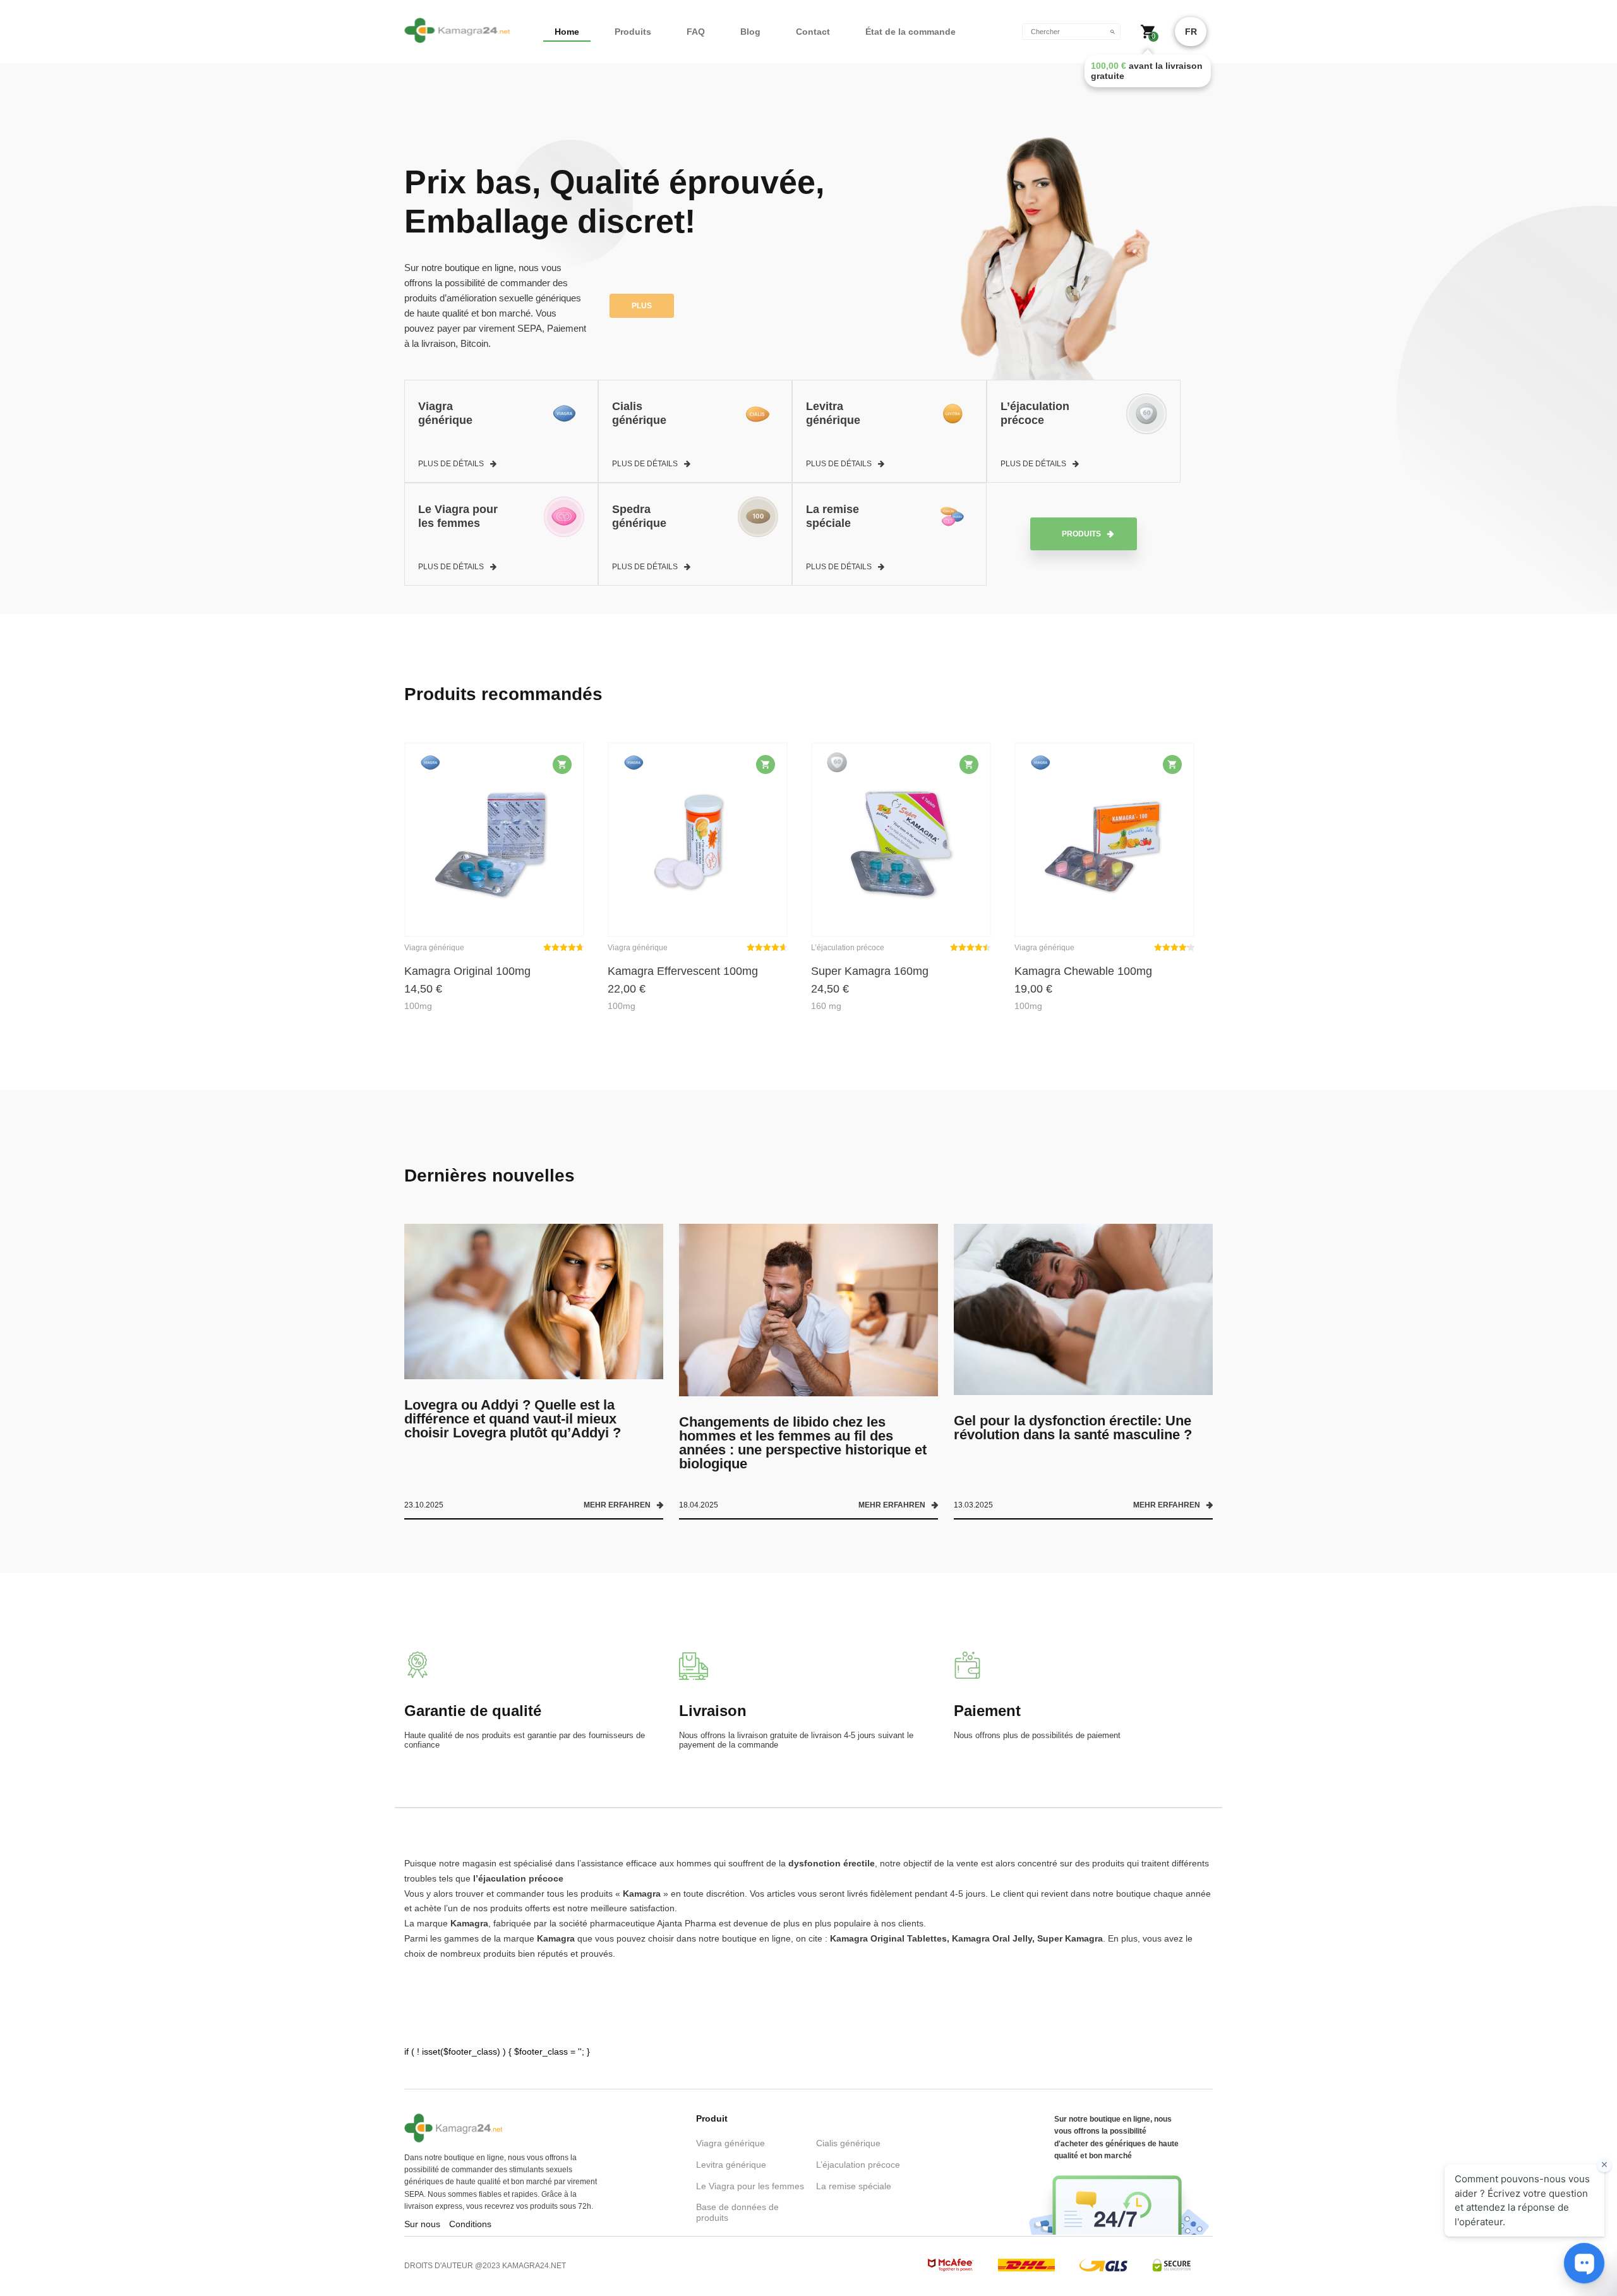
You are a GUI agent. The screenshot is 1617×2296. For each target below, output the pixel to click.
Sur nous (422, 2224)
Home (567, 32)
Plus (642, 306)
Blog (750, 32)
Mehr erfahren (617, 1505)
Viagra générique (730, 2143)
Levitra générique (731, 2165)
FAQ (696, 32)
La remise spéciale (854, 2186)
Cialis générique (848, 2143)
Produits (633, 32)
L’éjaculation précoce (858, 2165)
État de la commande (911, 32)
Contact (813, 32)
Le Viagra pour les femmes (750, 2186)
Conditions (470, 2224)
